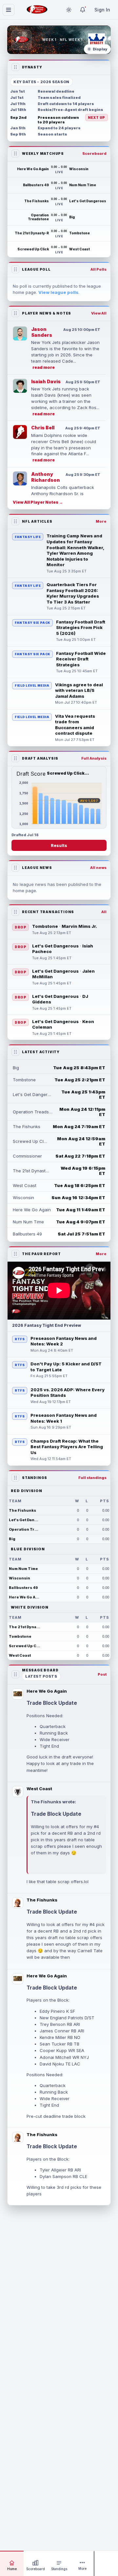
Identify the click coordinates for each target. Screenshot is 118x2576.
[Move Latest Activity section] (15, 1052)
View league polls (58, 292)
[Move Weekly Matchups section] (15, 153)
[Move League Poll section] (15, 269)
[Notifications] (83, 10)
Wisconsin (20, 1578)
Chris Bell (43, 428)
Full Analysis (94, 758)
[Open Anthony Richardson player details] (20, 478)
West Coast (20, 1655)
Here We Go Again (25, 1597)
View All (99, 313)
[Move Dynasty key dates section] (15, 67)
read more (44, 367)
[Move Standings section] (15, 1478)
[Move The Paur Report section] (15, 1254)
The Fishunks (22, 1510)
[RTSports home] (37, 10)
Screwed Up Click (25, 1646)
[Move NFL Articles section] (15, 521)
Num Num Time (23, 1569)
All (104, 912)
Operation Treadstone (25, 1529)
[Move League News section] (15, 868)
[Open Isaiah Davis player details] (20, 386)
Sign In (102, 10)
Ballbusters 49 (23, 1588)
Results (59, 846)
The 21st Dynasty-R (25, 1627)
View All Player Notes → (38, 502)
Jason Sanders (42, 332)
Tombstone (20, 1636)
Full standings (92, 1478)
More (101, 521)
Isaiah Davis (46, 381)
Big (12, 1539)
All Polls (98, 269)
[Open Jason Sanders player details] (20, 333)
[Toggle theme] (69, 10)
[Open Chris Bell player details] (20, 432)
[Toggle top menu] (9, 10)
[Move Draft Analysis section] (15, 758)
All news (98, 868)
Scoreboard (94, 153)
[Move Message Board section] (15, 1674)
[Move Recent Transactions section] (15, 912)
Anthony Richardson (46, 477)
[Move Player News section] (15, 313)
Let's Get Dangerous (25, 1520)
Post (102, 1674)
